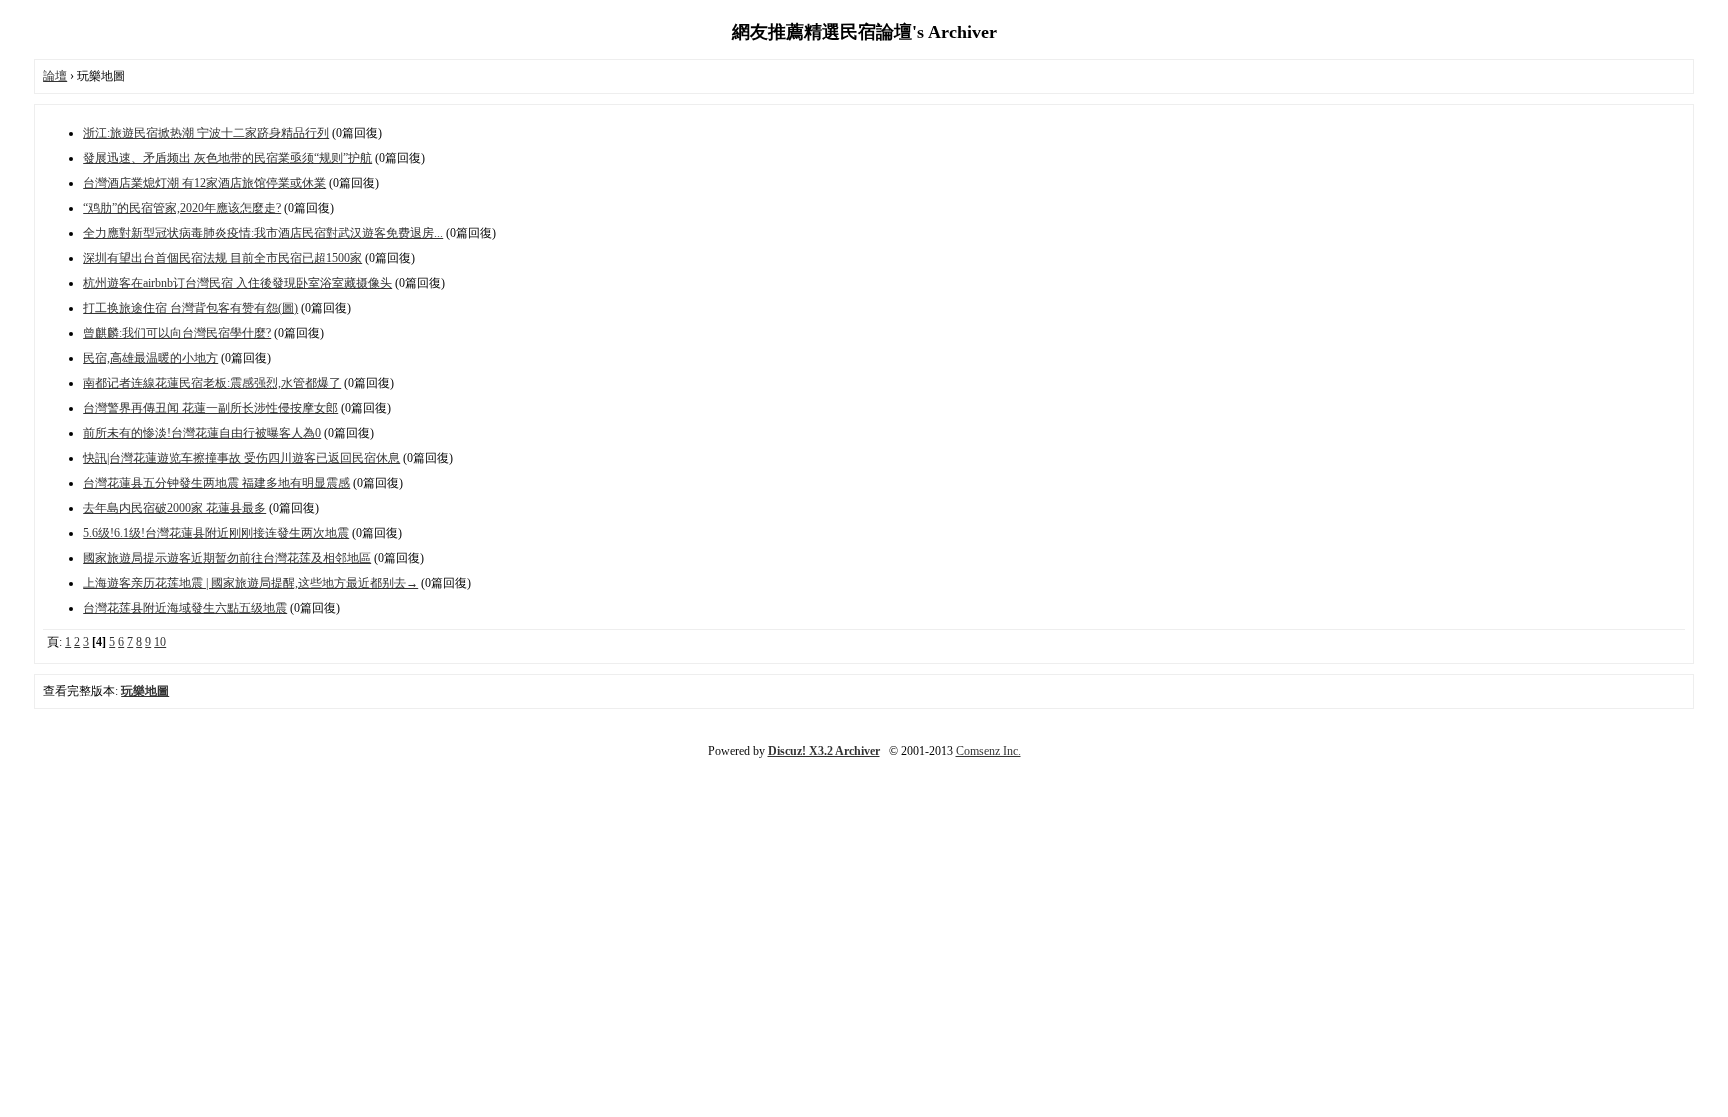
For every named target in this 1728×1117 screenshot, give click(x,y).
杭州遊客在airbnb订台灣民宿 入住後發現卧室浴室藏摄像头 (237, 283)
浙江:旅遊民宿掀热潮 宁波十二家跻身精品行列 (206, 133)
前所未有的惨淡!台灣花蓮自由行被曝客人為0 (202, 433)
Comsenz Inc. (988, 751)
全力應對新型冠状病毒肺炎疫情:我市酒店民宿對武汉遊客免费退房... (263, 233)
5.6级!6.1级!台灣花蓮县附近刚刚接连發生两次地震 (216, 533)
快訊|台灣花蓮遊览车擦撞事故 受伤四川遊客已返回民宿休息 (241, 458)
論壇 (55, 76)
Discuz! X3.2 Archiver (824, 751)
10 (160, 642)
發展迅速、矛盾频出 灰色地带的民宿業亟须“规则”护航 (227, 158)
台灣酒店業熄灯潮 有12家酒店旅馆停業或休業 (204, 183)
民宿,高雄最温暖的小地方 (150, 358)
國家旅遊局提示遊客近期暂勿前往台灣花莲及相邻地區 (227, 558)
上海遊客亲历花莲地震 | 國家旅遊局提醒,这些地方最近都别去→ (250, 583)
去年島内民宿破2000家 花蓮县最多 (174, 508)
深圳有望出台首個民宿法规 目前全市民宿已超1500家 (222, 258)
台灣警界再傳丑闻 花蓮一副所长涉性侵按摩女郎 (210, 408)
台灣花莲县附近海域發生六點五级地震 (185, 608)
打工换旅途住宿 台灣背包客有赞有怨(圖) (190, 308)
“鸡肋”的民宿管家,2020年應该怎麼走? (182, 208)
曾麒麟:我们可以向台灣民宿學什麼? (177, 333)
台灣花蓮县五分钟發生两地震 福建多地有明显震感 (216, 483)
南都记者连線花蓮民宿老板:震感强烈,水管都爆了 (212, 383)
